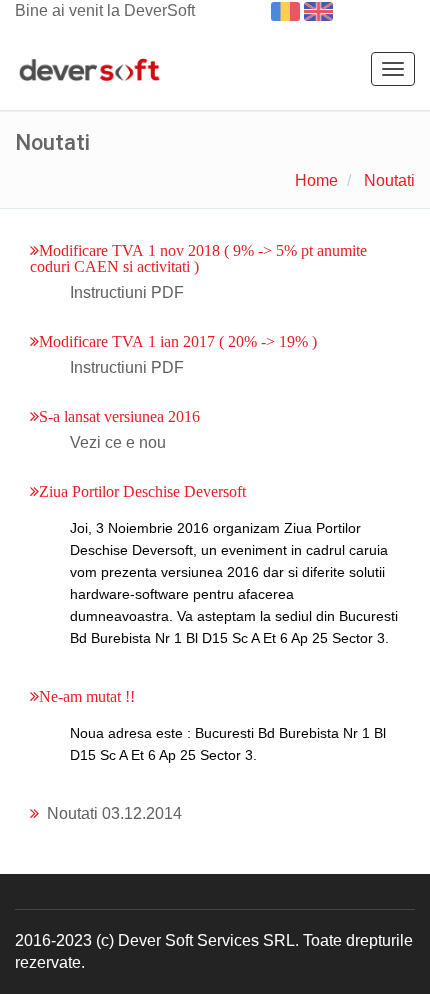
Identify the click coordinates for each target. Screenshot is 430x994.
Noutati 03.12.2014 (114, 813)
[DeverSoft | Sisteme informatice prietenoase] (89, 71)
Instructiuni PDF (127, 292)
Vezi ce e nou (118, 442)
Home (316, 180)
